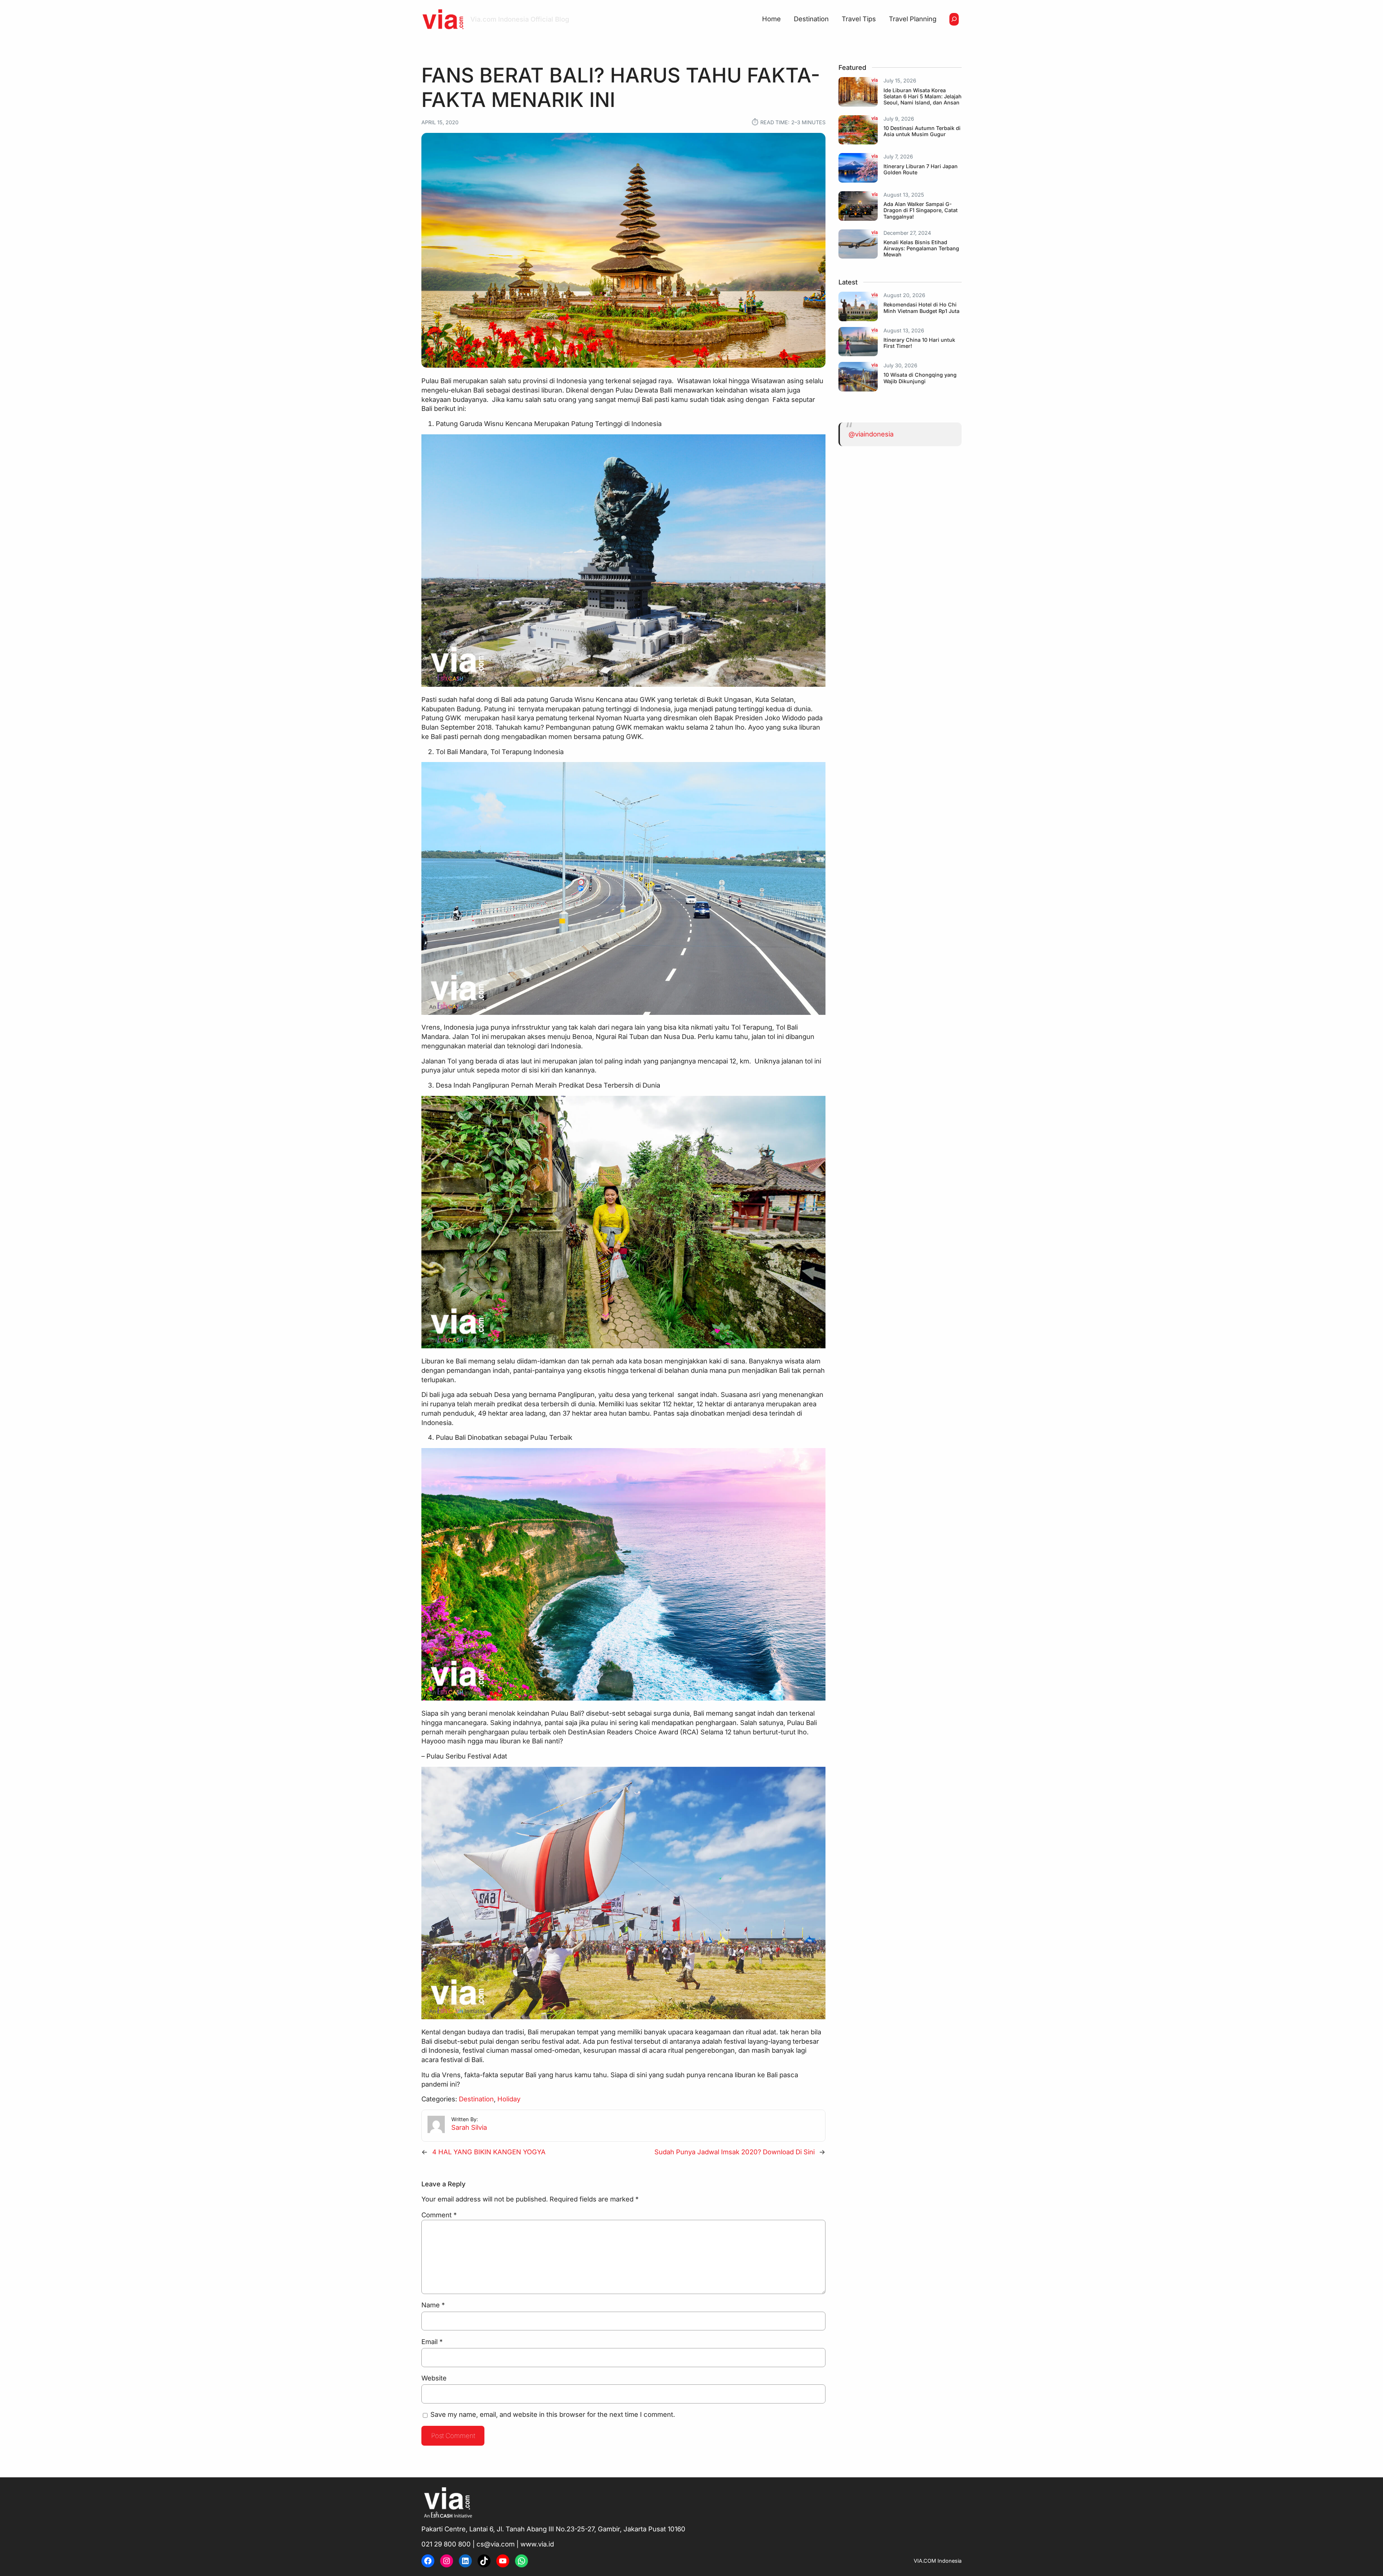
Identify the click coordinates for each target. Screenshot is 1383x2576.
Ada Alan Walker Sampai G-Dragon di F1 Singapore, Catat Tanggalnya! (921, 210)
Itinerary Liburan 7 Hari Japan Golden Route (921, 169)
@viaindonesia (871, 434)
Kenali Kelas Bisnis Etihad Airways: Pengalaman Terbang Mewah (921, 248)
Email (432, 2342)
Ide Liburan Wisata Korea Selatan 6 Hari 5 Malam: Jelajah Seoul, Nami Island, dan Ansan (923, 97)
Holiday (509, 2099)
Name (433, 2305)
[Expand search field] (954, 19)
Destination (476, 2099)
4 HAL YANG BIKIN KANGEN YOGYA (489, 2152)
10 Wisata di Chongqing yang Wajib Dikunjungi (920, 378)
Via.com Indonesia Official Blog (520, 19)
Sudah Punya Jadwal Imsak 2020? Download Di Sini (735, 2152)
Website (434, 2378)
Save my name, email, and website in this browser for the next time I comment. (553, 2414)
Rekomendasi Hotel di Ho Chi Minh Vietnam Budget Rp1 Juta (921, 308)
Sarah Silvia (469, 2127)
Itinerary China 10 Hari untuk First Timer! (919, 343)
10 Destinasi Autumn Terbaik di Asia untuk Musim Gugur (922, 131)
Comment (439, 2215)
